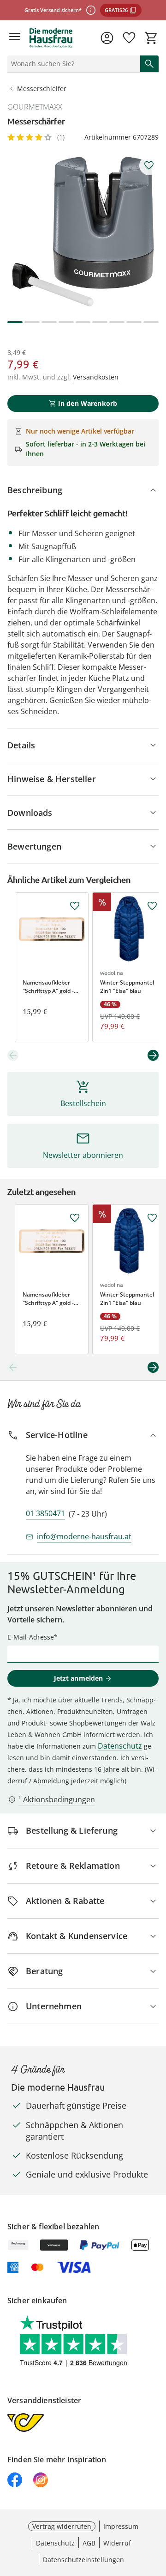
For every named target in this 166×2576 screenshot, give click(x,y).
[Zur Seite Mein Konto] (107, 38)
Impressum (121, 2526)
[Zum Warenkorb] (151, 38)
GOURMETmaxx (35, 107)
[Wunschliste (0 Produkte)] (129, 38)
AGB (89, 2543)
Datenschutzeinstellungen (83, 2560)
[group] (83, 232)
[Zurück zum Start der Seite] (157, 2511)
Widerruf (117, 2543)
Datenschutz (120, 1746)
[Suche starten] (149, 64)
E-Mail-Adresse (31, 1637)
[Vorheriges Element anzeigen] (13, 1055)
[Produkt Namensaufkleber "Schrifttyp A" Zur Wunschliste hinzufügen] (75, 906)
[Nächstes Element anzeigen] (153, 1055)
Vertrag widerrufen (62, 2526)
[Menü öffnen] (15, 38)
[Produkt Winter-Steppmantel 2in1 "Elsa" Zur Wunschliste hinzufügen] (152, 906)
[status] (72, 64)
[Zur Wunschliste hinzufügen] (149, 165)
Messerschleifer (42, 89)
